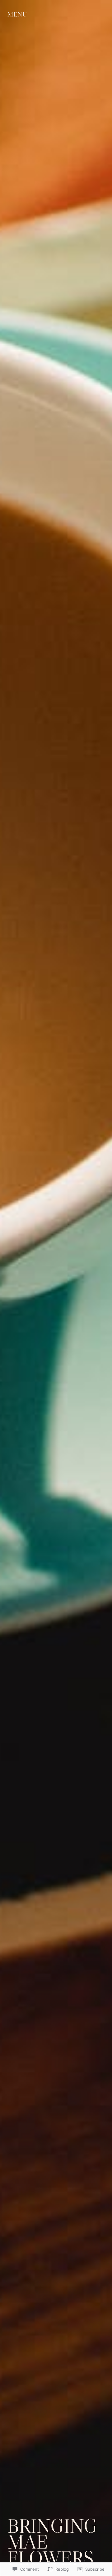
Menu (17, 14)
